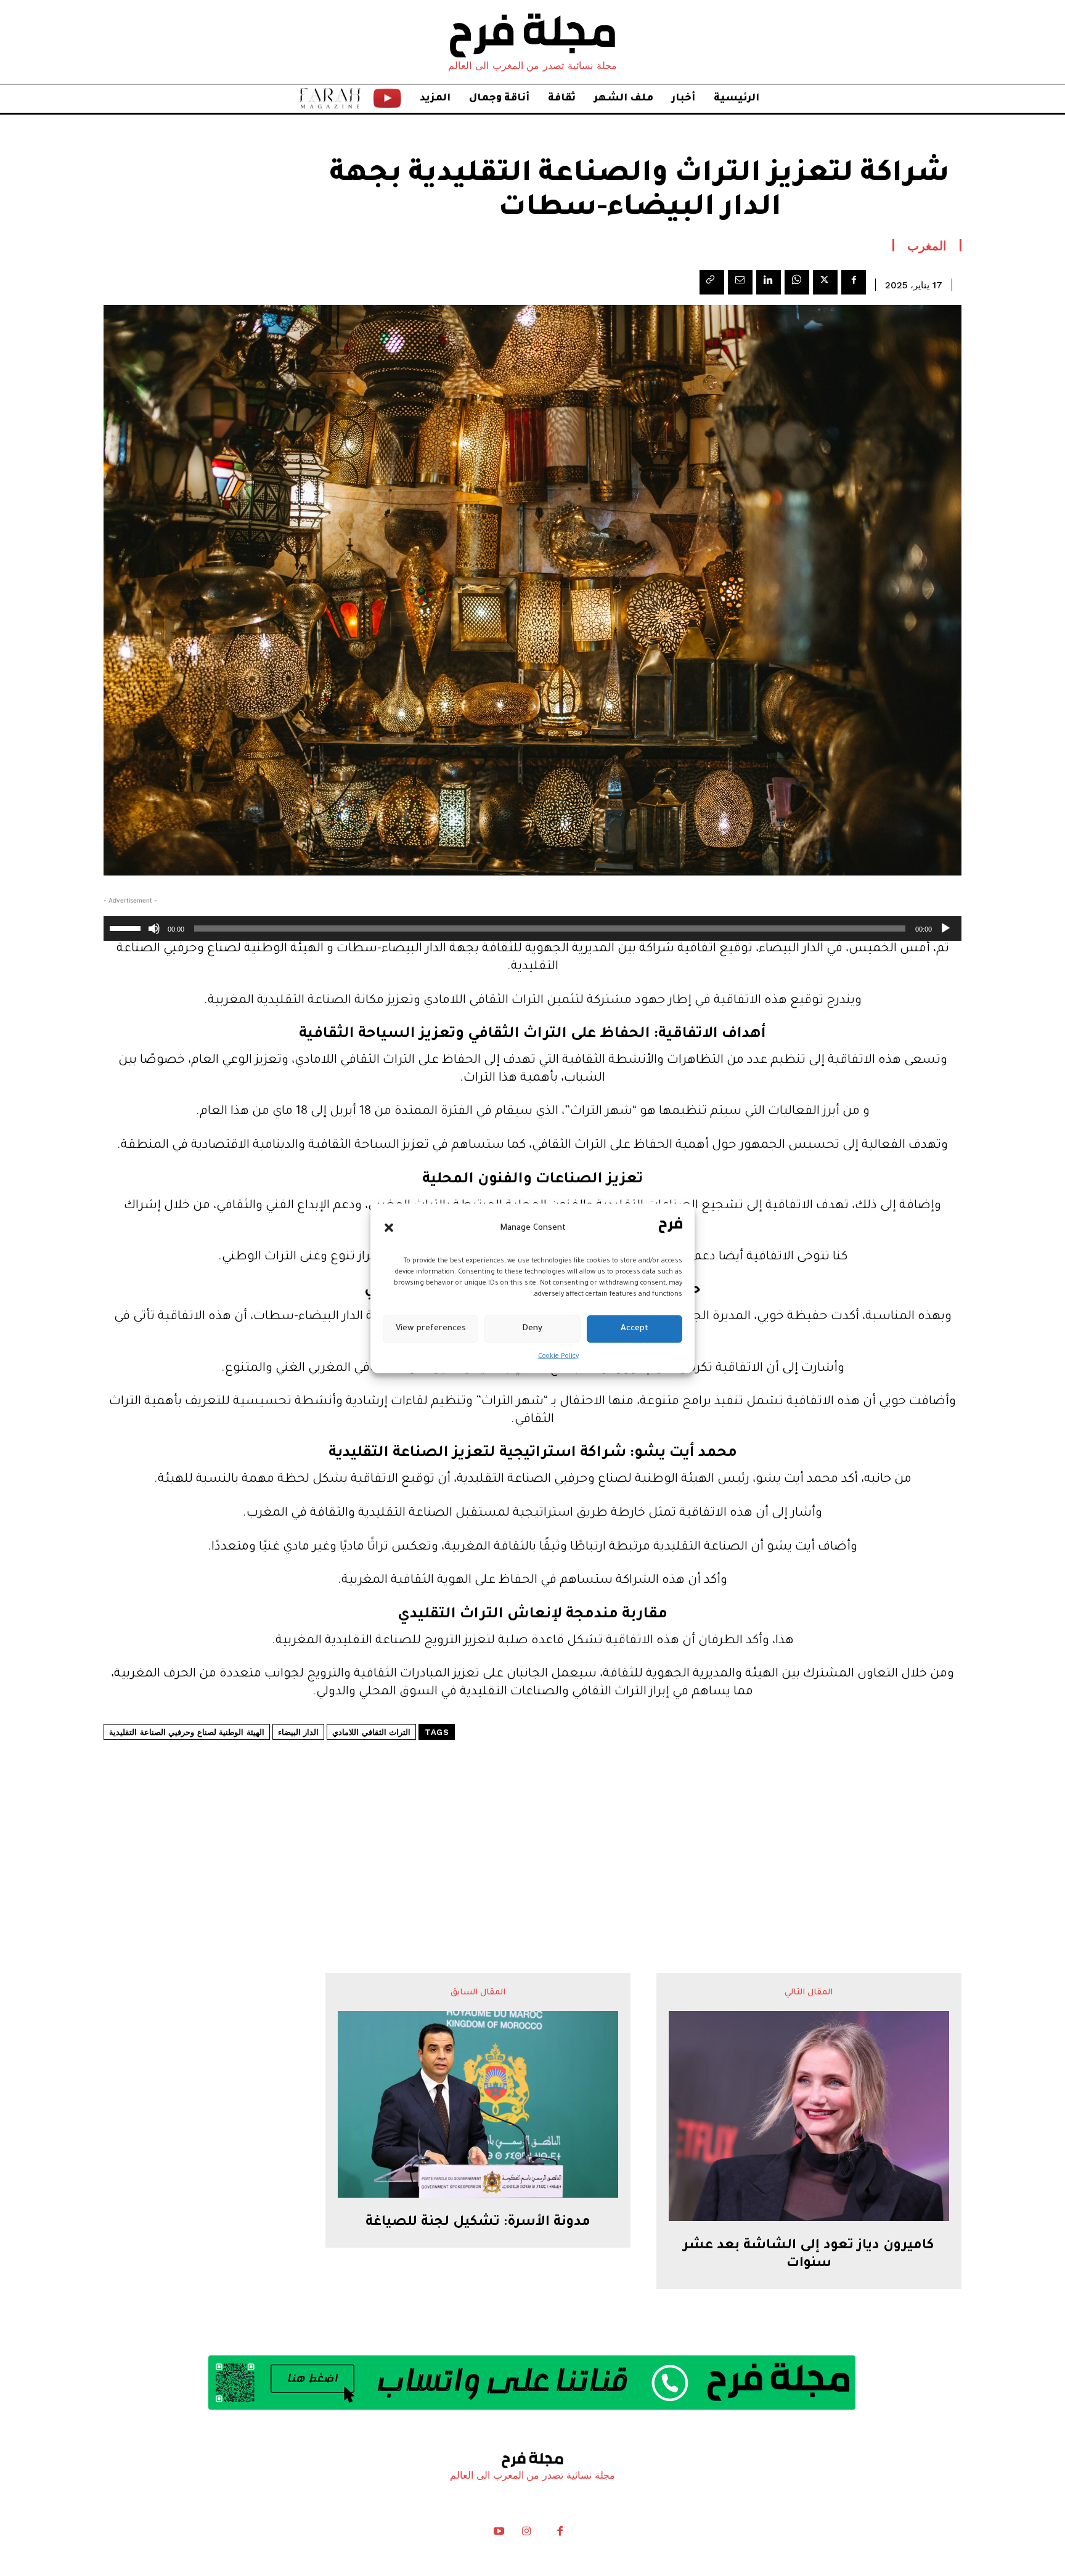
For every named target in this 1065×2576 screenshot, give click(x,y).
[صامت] (154, 928)
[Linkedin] (769, 282)
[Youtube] (499, 2534)
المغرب (927, 245)
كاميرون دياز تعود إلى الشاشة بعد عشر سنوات (809, 2255)
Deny (532, 1329)
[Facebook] (854, 282)
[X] (825, 282)
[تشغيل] (945, 928)
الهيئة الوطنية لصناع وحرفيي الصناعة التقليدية (187, 1732)
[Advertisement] (532, 1819)
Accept (635, 1329)
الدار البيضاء (299, 1732)
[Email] (740, 282)
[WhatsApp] (797, 282)
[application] (532, 928)
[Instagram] (526, 2534)
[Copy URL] (712, 282)
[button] (389, 1228)
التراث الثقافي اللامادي (371, 1732)
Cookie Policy (558, 1356)
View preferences (431, 1329)
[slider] (127, 927)
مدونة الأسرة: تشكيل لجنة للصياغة (478, 2223)
